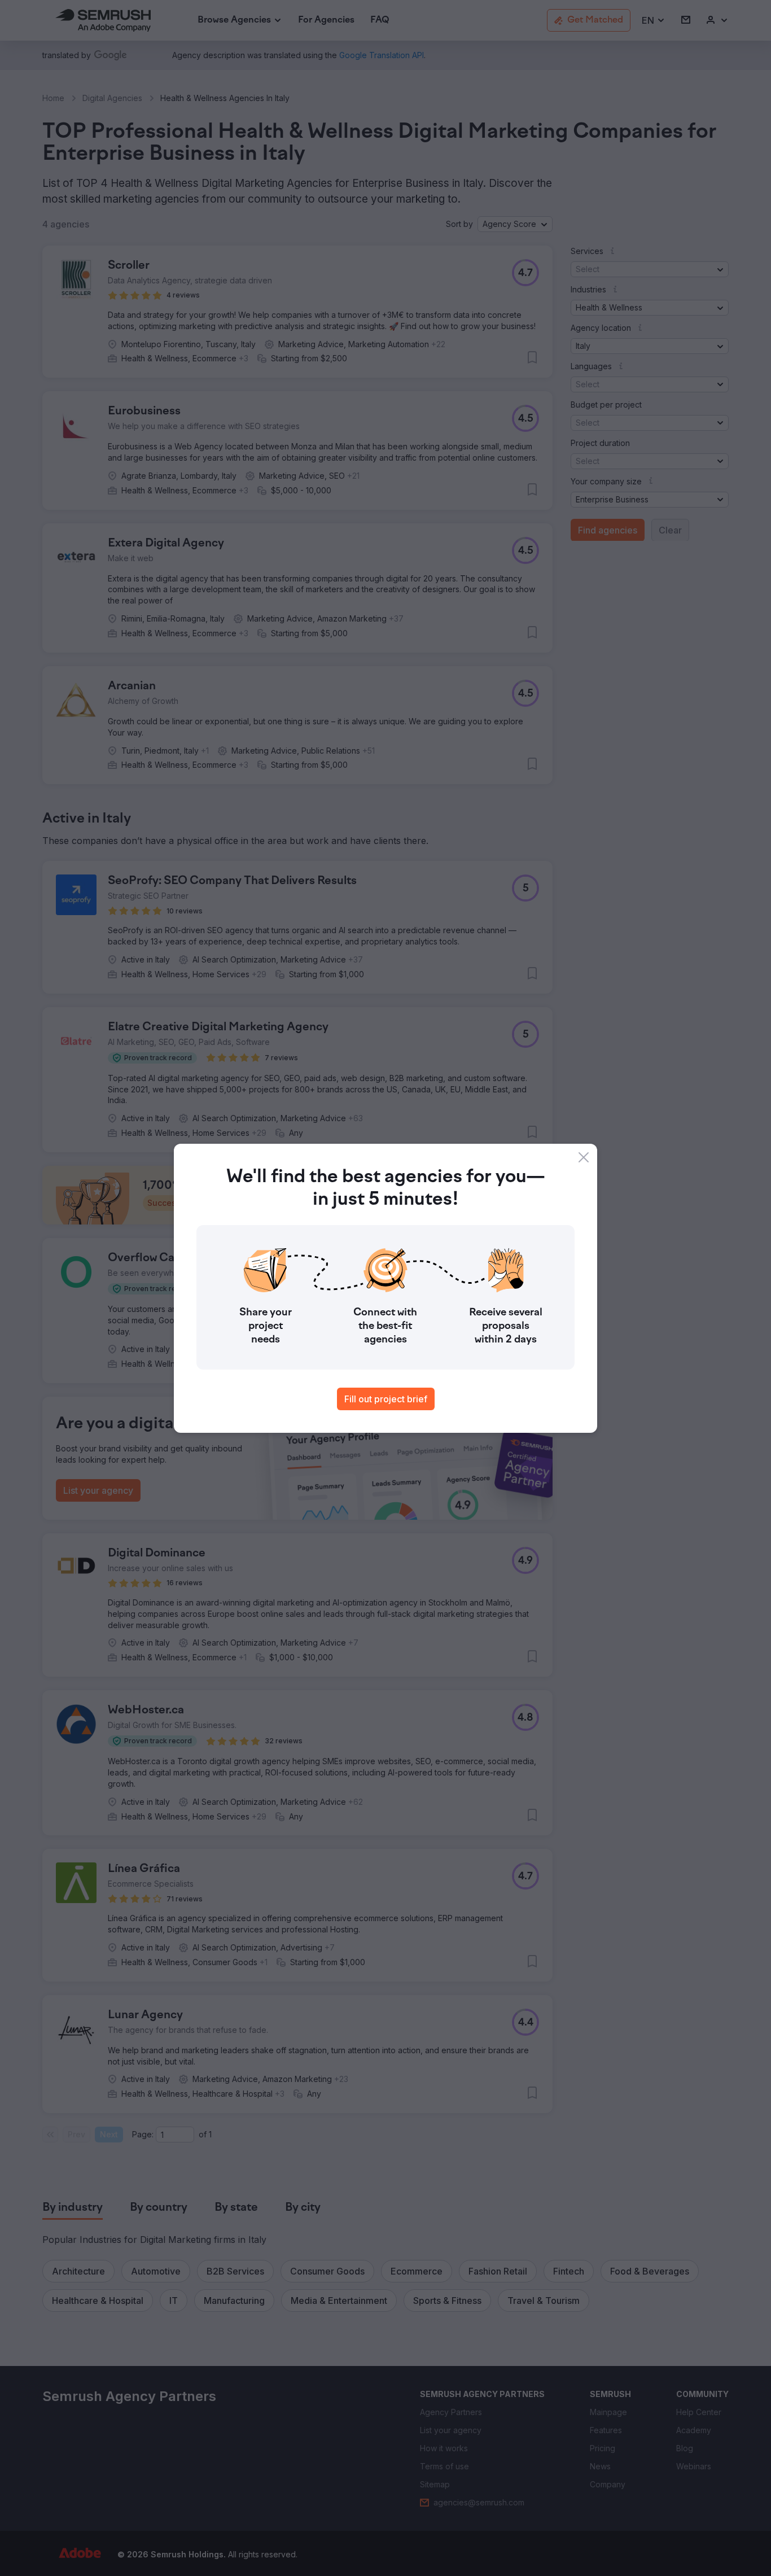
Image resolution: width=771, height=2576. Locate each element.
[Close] (584, 1157)
